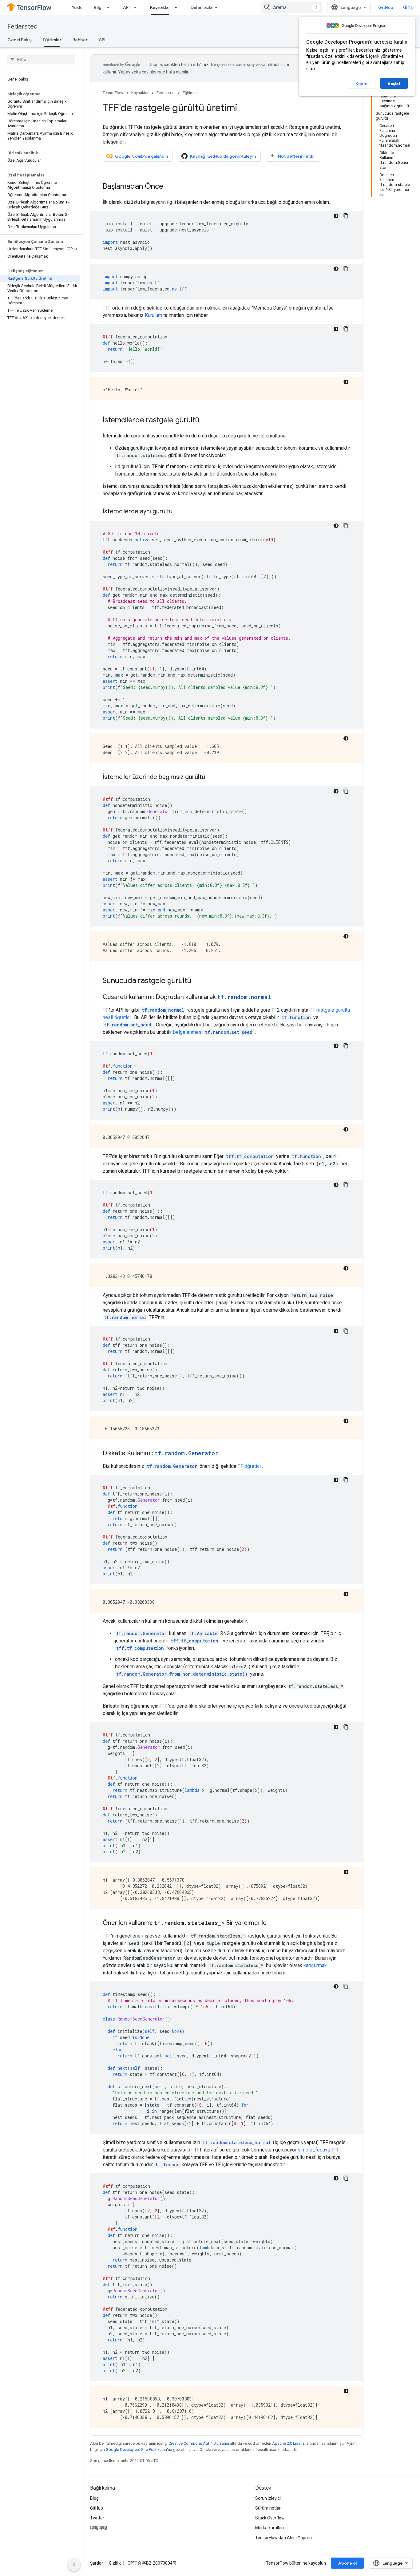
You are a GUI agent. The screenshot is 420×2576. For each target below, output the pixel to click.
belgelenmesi (213, 1032)
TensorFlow (113, 93)
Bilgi (98, 7)
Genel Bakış (20, 40)
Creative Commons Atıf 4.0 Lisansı (199, 2443)
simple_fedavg (314, 2150)
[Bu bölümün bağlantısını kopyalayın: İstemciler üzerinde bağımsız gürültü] (211, 777)
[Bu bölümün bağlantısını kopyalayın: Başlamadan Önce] (169, 187)
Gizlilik (115, 2563)
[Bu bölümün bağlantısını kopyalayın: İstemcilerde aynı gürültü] (179, 512)
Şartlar (97, 2563)
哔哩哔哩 (99, 2528)
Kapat (362, 84)
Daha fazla (202, 7)
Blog (94, 2498)
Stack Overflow (270, 2518)
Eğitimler (52, 40)
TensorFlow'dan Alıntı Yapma (283, 2538)
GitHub (386, 7)
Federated (22, 27)
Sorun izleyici (268, 2498)
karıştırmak (315, 1965)
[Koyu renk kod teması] (336, 216)
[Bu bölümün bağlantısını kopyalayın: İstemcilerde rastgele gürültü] (206, 421)
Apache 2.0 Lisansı (289, 2443)
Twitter (97, 2518)
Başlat (394, 83)
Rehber (80, 40)
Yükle (77, 7)
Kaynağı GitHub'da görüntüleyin (223, 156)
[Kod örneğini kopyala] (346, 216)
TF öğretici (249, 1466)
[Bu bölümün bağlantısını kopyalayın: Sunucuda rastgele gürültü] (198, 981)
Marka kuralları (269, 2528)
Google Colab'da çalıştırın (141, 156)
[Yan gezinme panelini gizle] (74, 2565)
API (126, 7)
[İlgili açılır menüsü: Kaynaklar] (178, 7)
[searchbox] (41, 59)
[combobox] (291, 7)
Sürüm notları (268, 2508)
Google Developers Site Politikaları (136, 2450)
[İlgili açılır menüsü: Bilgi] (110, 7)
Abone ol (347, 2563)
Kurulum (153, 315)
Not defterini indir (297, 156)
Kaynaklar (160, 7)
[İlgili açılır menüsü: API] (137, 7)
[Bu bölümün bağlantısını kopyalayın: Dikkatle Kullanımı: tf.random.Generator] (224, 1454)
